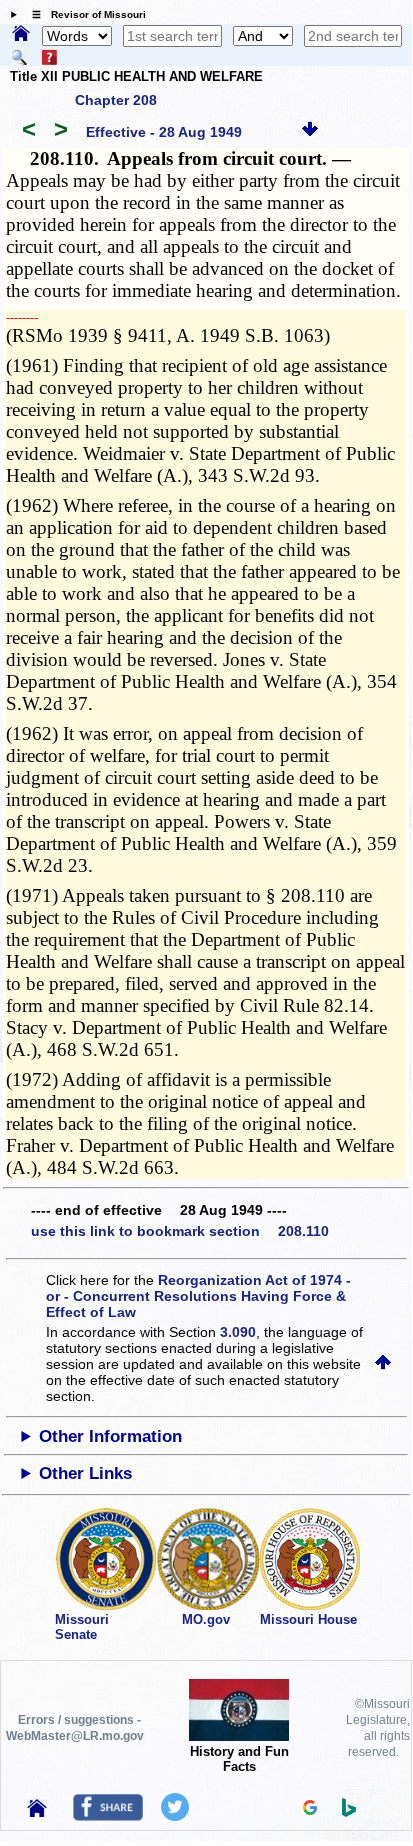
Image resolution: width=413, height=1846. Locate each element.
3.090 (238, 1332)
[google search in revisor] (310, 1810)
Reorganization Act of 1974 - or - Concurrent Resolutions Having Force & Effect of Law (198, 1296)
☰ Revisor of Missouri (84, 14)
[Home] (21, 35)
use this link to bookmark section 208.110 (180, 1231)
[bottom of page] (310, 132)
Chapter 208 (116, 100)
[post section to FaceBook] (108, 1816)
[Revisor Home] (37, 1812)
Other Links (85, 1473)
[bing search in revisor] (349, 1812)
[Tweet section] (175, 1816)
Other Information (110, 1436)
